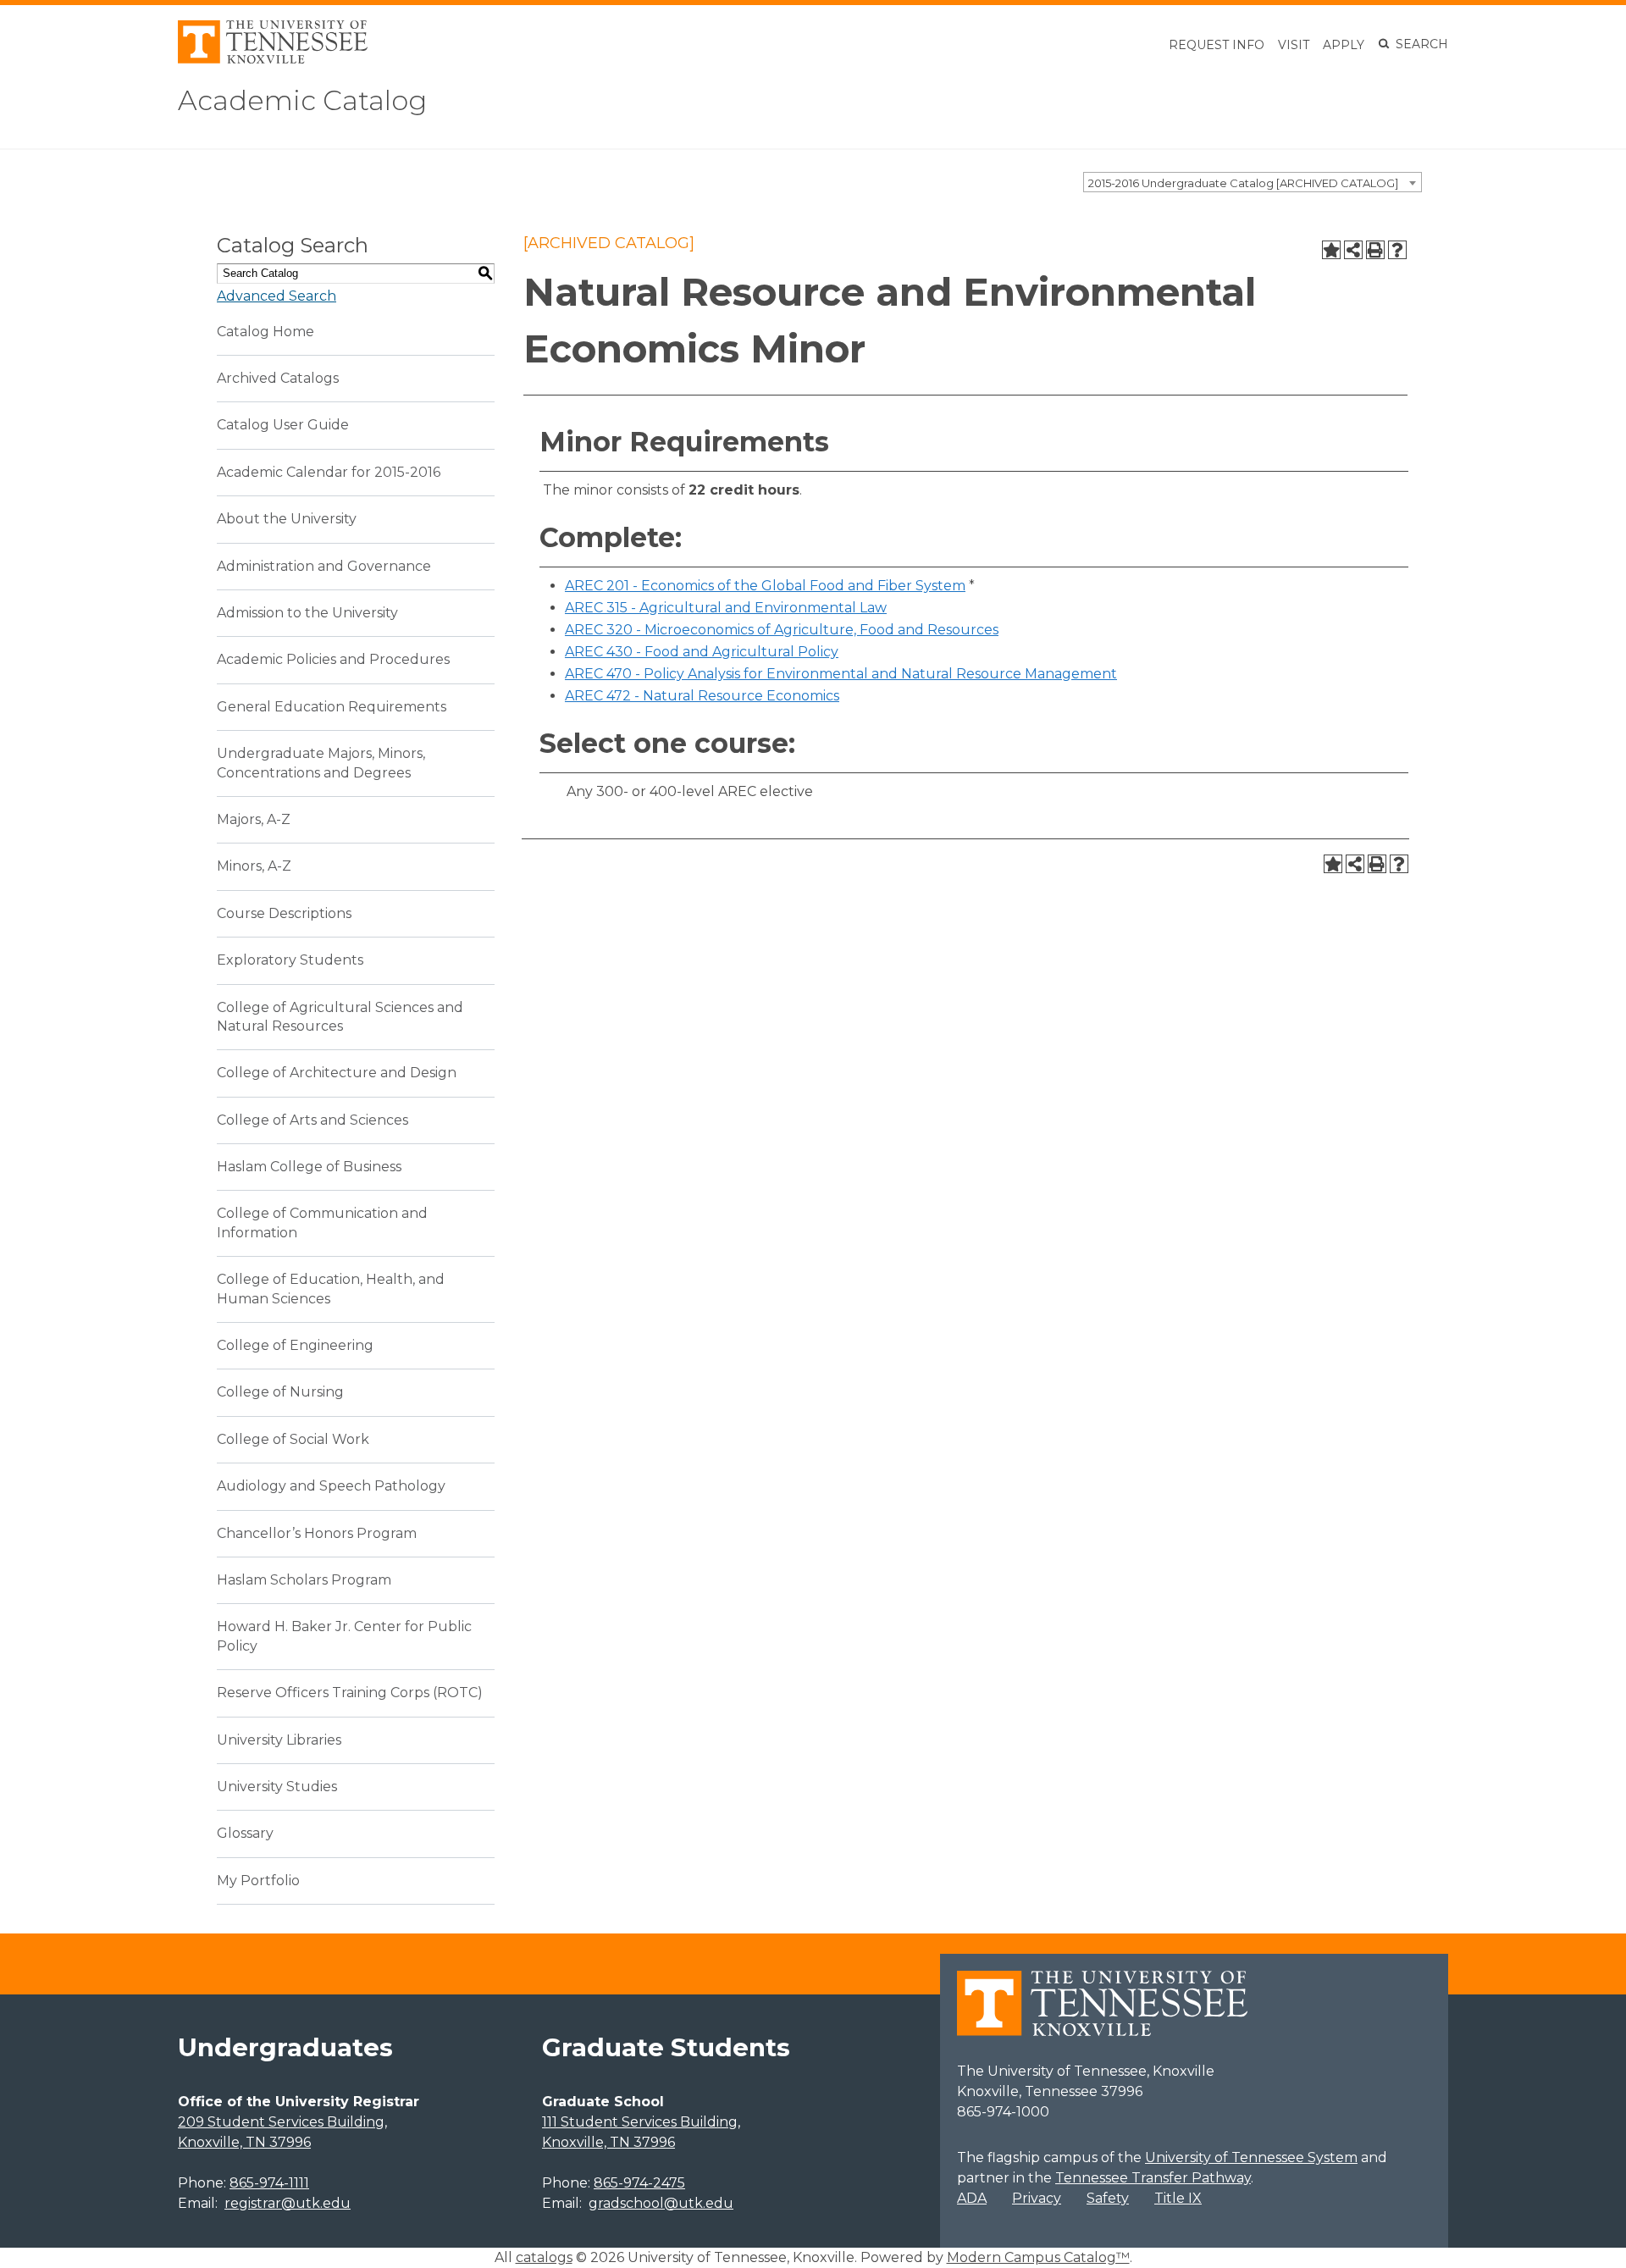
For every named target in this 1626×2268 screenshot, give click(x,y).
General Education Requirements (332, 707)
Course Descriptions (284, 913)
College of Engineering (295, 1345)
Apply (1344, 45)
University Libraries (279, 1740)
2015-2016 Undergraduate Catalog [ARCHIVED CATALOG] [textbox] (1243, 183)
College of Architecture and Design (337, 1073)
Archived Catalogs (278, 378)
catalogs (544, 2257)
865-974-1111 (269, 2183)
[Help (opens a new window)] (1397, 250)
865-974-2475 (639, 2183)
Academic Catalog (302, 100)
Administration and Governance (324, 566)
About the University (287, 519)
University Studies (277, 1787)
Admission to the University (307, 613)
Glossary (245, 1833)
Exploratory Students (290, 960)
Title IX (1178, 2198)
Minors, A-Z (254, 866)
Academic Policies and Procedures (333, 659)
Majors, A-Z (254, 819)
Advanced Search (277, 296)
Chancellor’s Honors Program (317, 1533)
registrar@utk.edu (288, 2203)
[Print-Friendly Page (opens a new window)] (1375, 250)
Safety (1108, 2198)
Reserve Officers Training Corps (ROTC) (350, 1693)
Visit (1294, 45)
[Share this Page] (1353, 250)
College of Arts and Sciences (312, 1120)
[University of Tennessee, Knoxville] (273, 59)
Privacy (1037, 2198)
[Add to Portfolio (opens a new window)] (1331, 250)
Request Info (1217, 45)
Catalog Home (265, 332)
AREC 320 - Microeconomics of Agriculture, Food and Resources (782, 630)
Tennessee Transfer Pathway (1153, 2178)
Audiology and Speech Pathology (331, 1486)
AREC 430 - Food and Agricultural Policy (702, 652)
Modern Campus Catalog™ (1038, 2257)
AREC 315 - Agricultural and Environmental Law (726, 608)
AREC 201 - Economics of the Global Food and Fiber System (765, 586)
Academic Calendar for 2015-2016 (329, 472)
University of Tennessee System (1251, 2157)
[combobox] (1253, 182)
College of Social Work (293, 1439)
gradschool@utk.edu (661, 2203)
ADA (972, 2198)
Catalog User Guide (283, 425)
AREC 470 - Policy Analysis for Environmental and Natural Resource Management (841, 674)
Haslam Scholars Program (304, 1580)
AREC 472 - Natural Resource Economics (702, 696)
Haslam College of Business (309, 1167)
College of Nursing (280, 1392)
